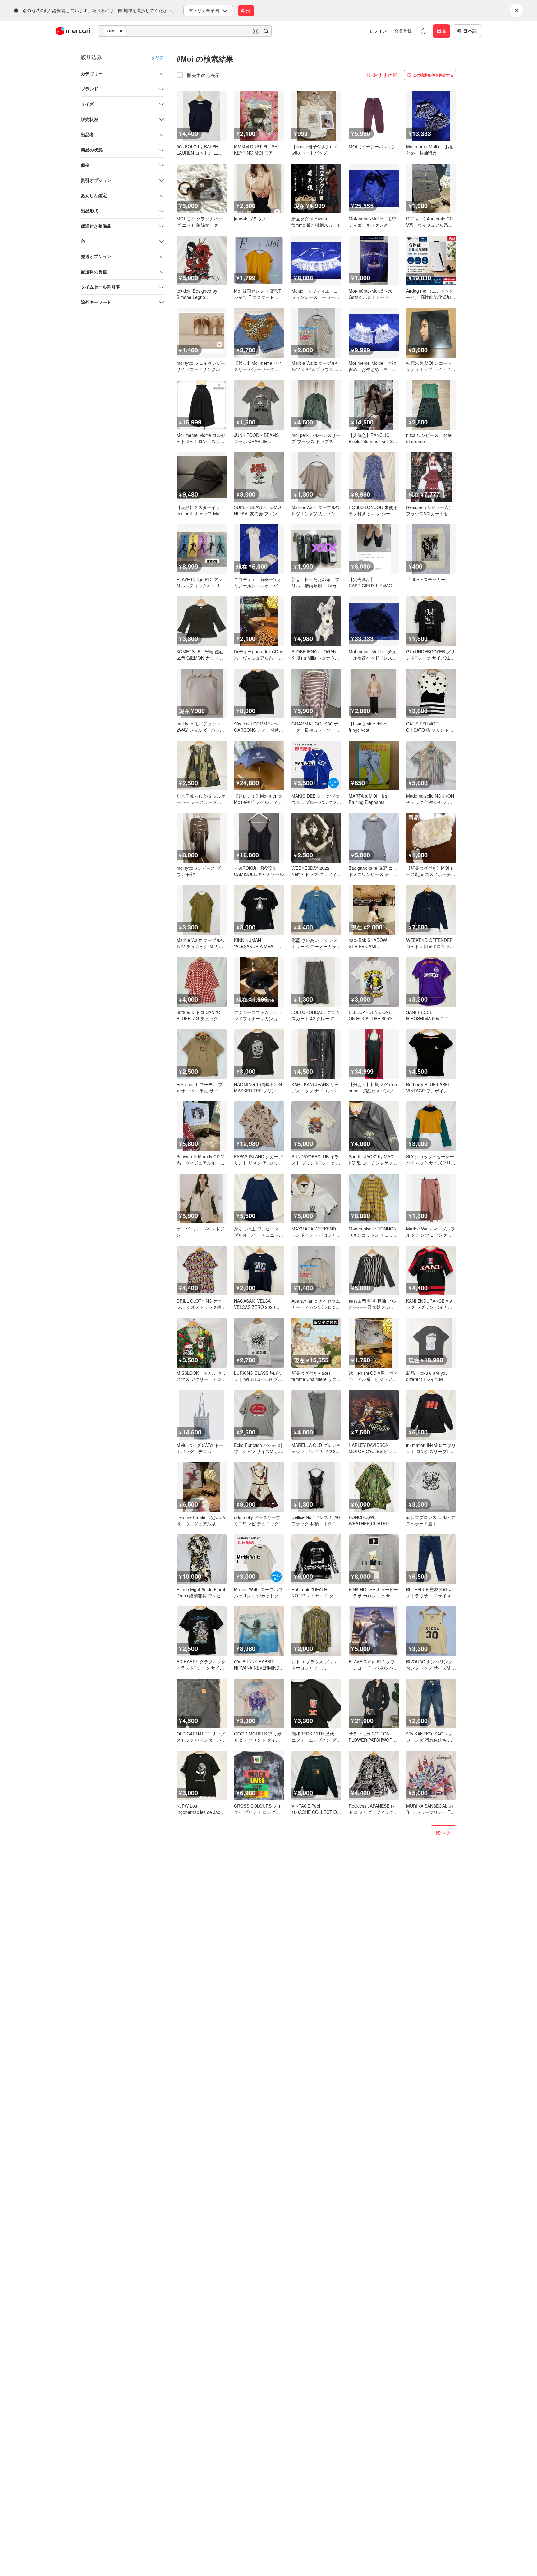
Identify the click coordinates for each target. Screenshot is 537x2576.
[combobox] (185, 31)
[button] (122, 31)
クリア (158, 58)
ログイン (378, 31)
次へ (440, 1832)
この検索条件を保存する (433, 75)
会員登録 (403, 31)
